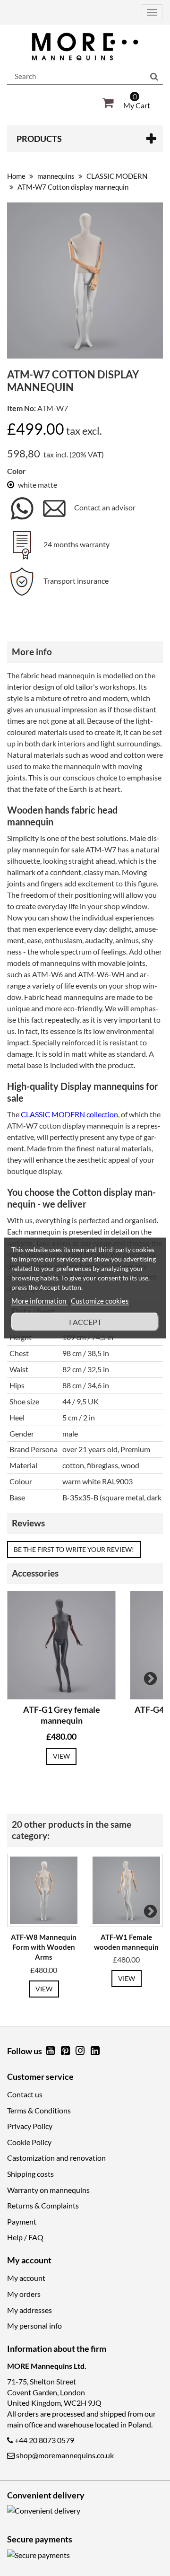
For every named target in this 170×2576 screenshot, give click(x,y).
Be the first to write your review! (74, 1549)
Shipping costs (30, 2174)
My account (26, 2278)
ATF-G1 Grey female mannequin (62, 1715)
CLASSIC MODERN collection (69, 1114)
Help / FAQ (25, 2237)
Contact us (25, 2094)
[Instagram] (81, 2051)
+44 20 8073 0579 (44, 2440)
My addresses (30, 2310)
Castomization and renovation (56, 2158)
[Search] (154, 77)
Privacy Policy (30, 2126)
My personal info (34, 2326)
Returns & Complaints (43, 2205)
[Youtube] (51, 2051)
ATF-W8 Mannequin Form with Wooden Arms (44, 1947)
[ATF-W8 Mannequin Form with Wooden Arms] (44, 1890)
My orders (24, 2294)
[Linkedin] (95, 2051)
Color (17, 471)
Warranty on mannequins (48, 2190)
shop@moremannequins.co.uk (65, 2455)
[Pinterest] (66, 2051)
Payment (22, 2221)
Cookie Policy (29, 2142)
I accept (85, 1322)
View (61, 1756)
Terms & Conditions (39, 2110)
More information (39, 1301)
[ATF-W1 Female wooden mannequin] (126, 1890)
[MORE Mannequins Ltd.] (85, 47)
